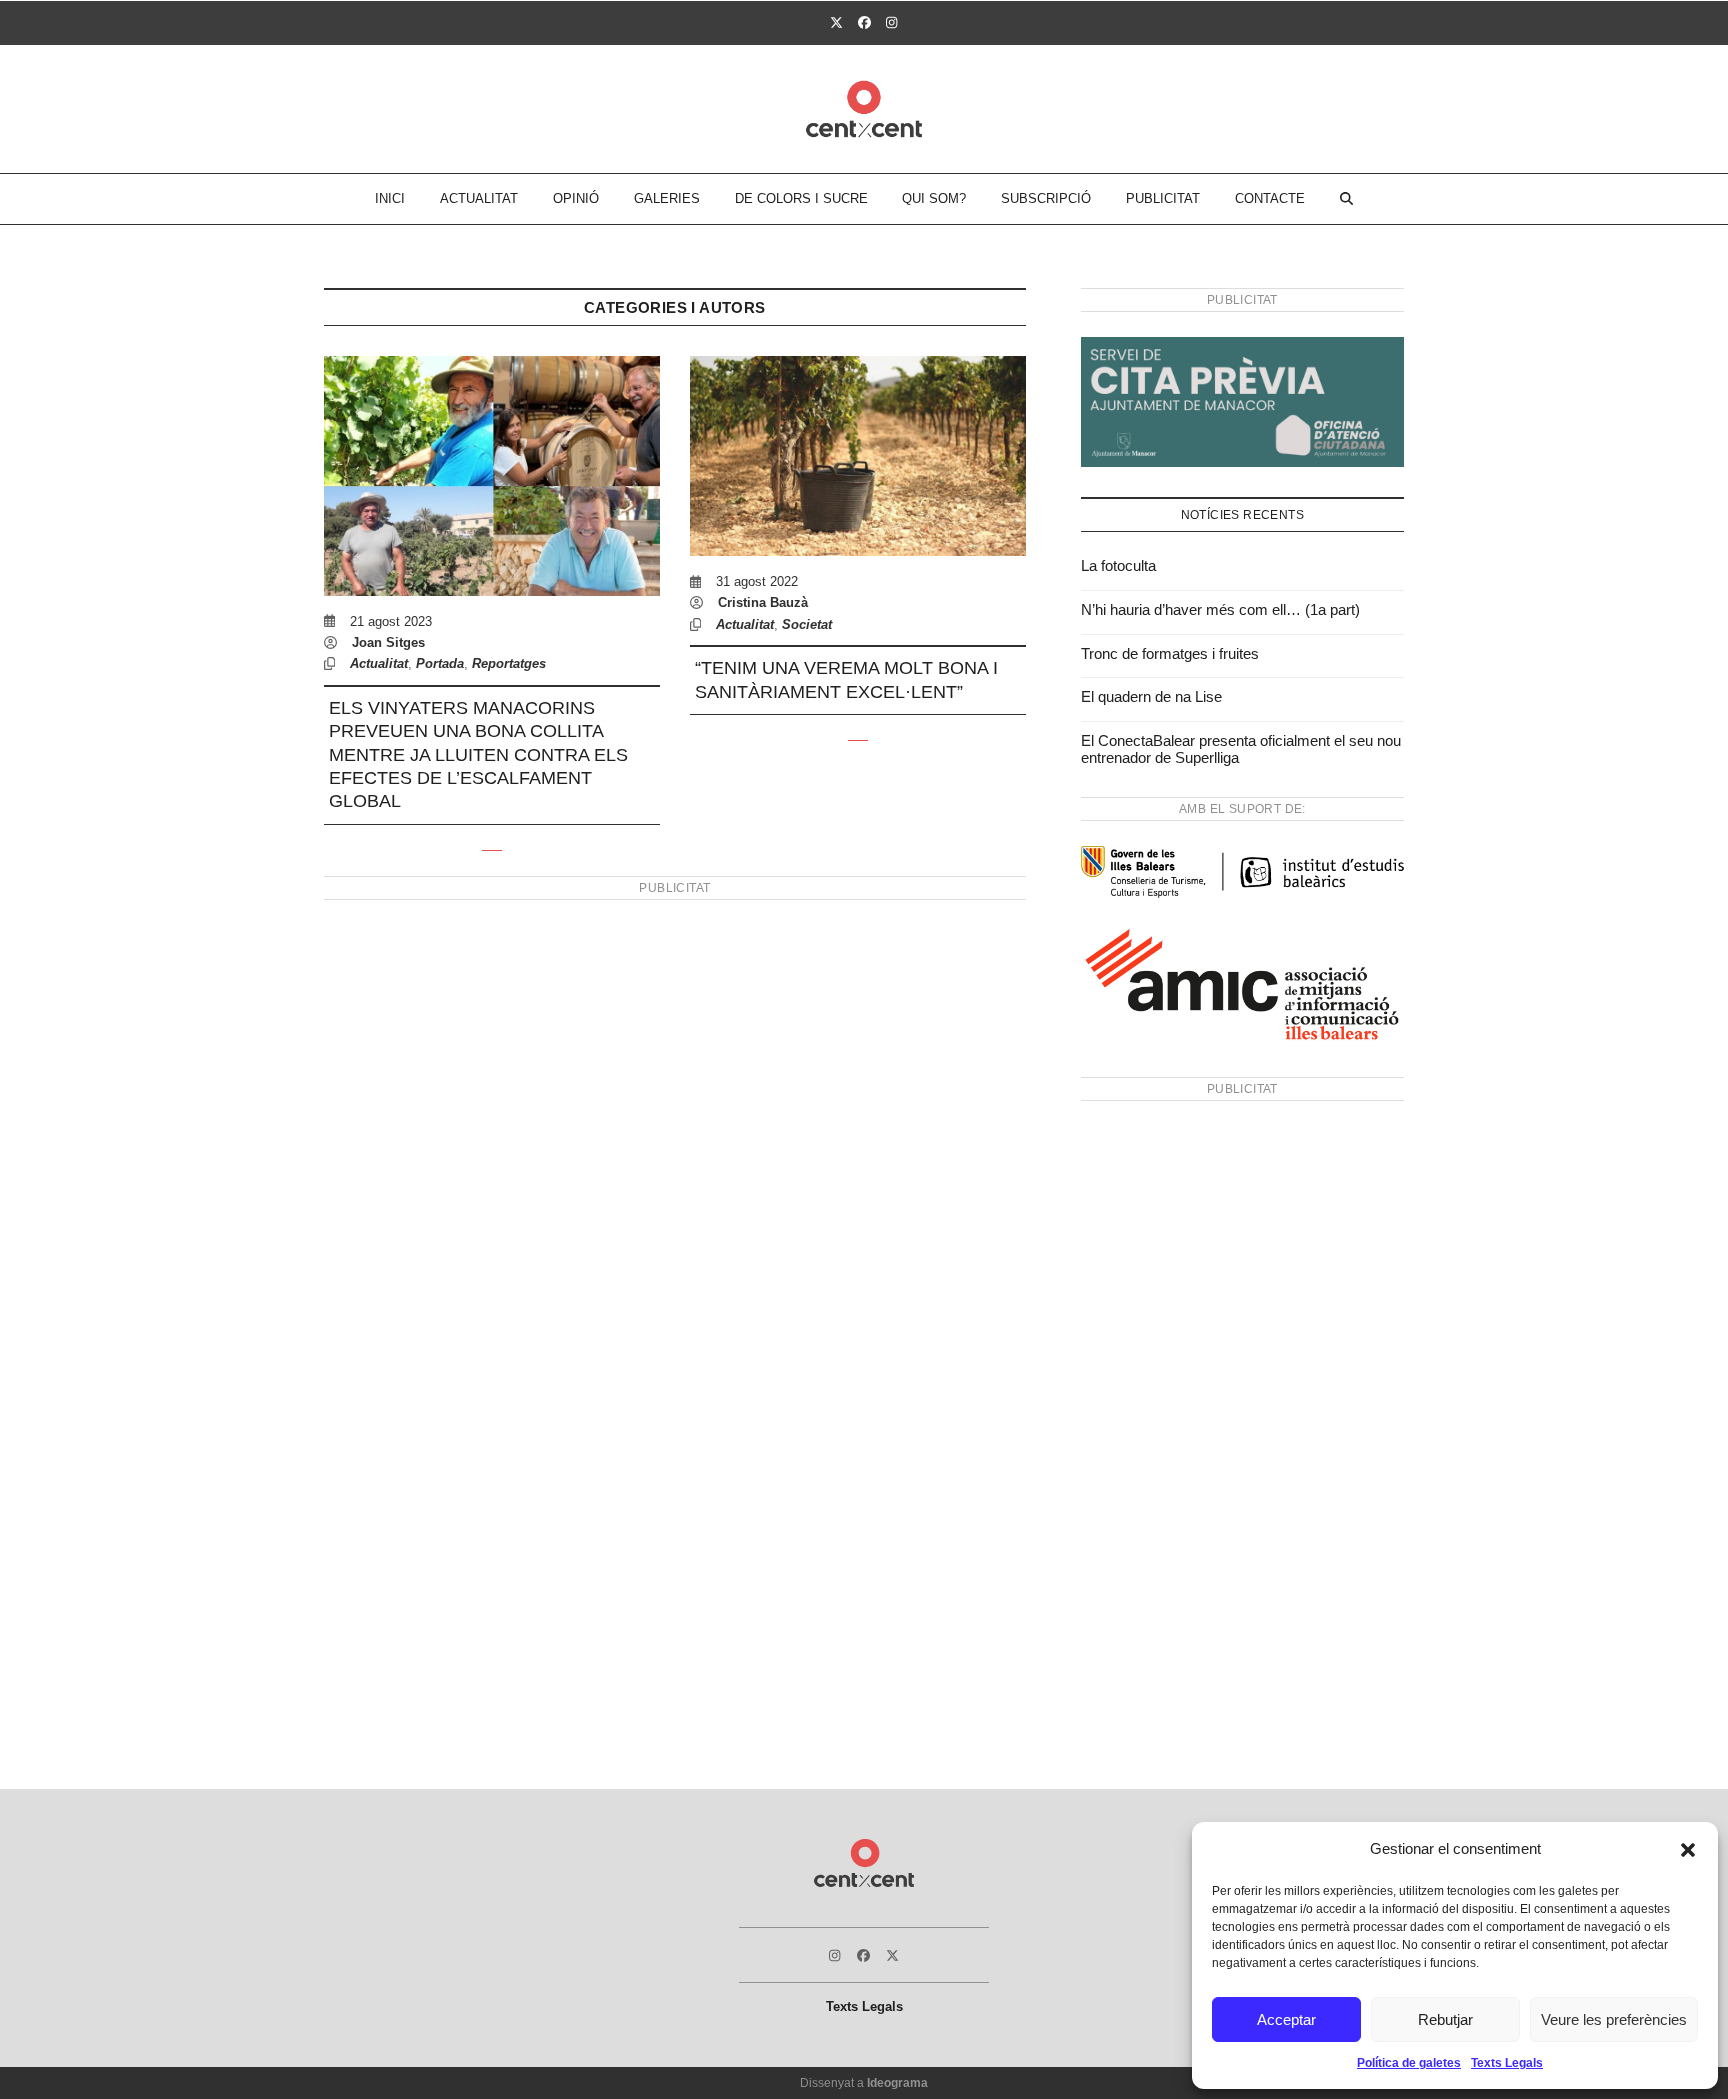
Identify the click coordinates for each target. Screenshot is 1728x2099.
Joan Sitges (388, 642)
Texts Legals (1507, 2063)
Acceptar (1286, 2019)
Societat (807, 624)
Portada (440, 663)
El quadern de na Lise (1151, 696)
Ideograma (897, 2083)
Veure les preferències (1614, 2019)
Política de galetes (1409, 2063)
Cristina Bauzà (763, 602)
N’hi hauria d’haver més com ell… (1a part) (1220, 609)
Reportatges (509, 663)
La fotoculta (1118, 565)
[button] (1688, 1850)
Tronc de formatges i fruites (1170, 653)
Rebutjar (1445, 2019)
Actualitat (379, 663)
